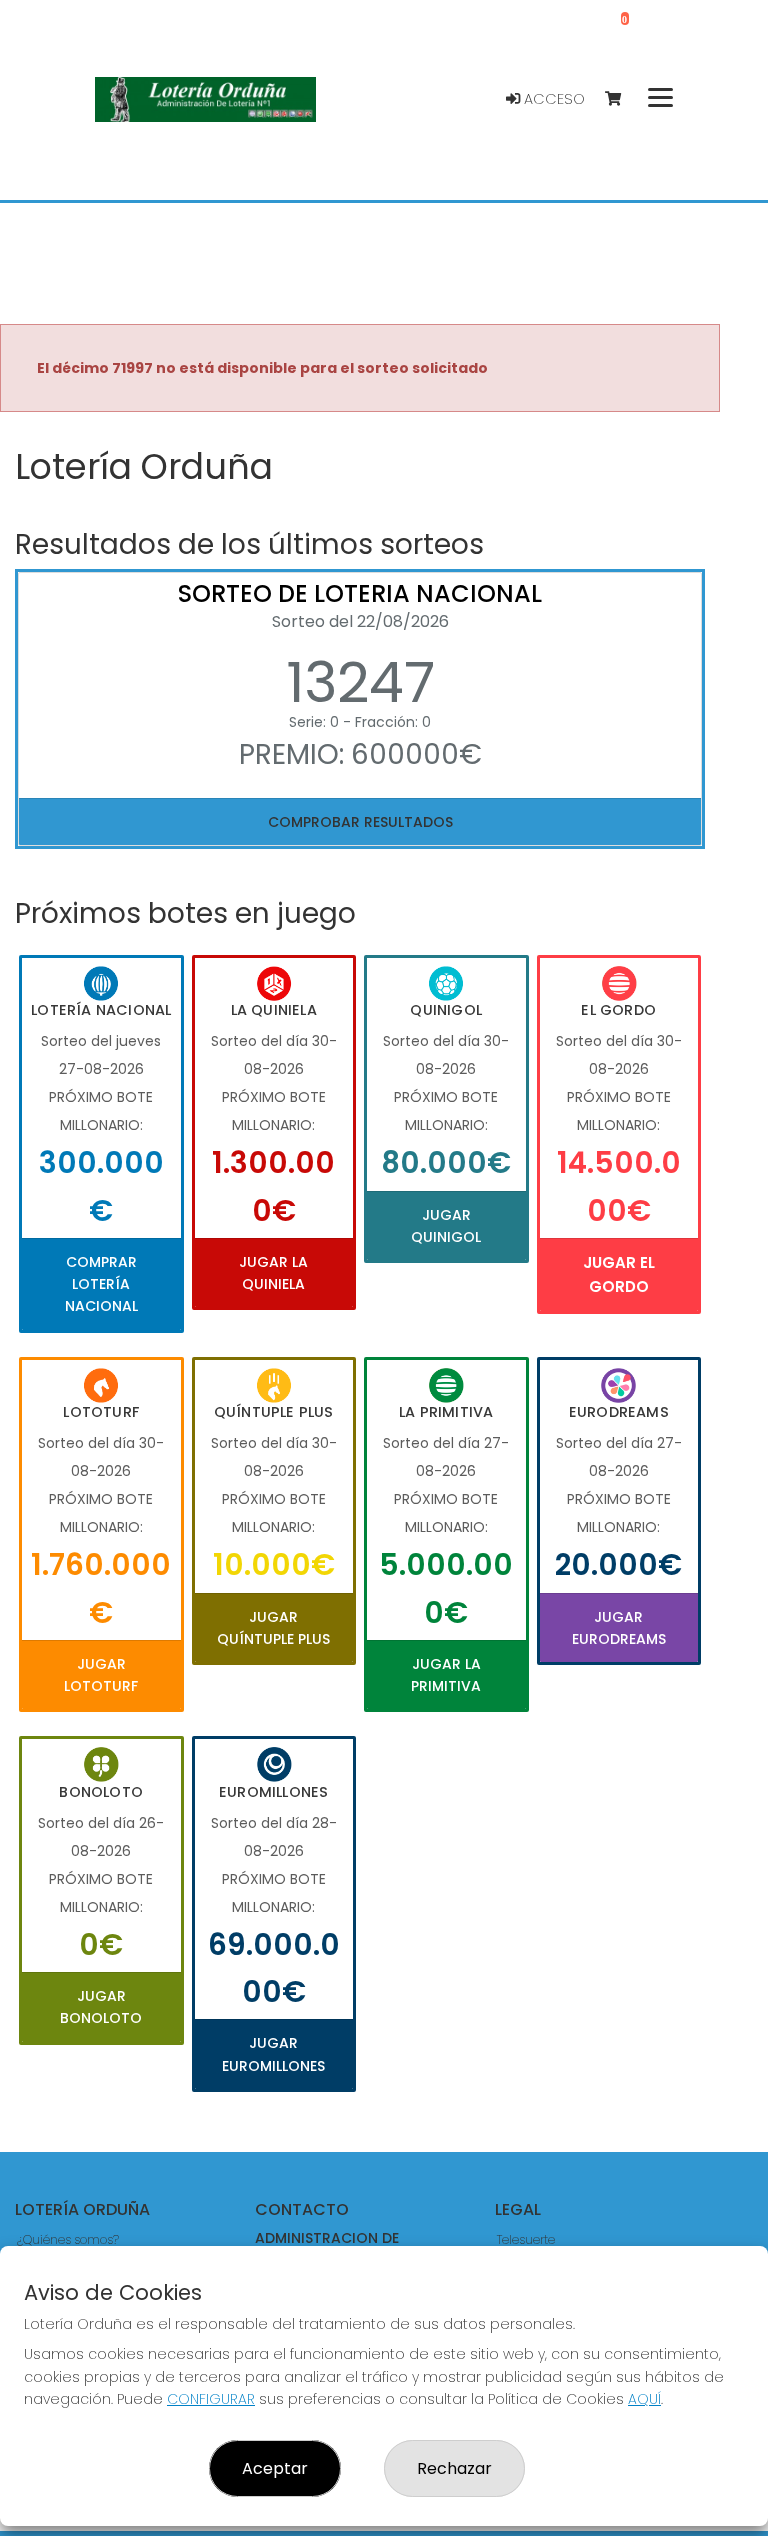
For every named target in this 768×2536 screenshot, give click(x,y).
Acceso (552, 99)
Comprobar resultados (360, 822)
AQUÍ (644, 2399)
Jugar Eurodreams (619, 1628)
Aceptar (275, 2468)
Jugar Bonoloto (101, 2007)
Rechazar (454, 2468)
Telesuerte (526, 2239)
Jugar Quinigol (446, 1226)
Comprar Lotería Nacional (101, 1284)
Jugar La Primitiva (446, 1675)
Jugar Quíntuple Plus (273, 1628)
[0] (622, 99)
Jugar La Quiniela (273, 1273)
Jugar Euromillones (273, 2054)
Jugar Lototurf (101, 1675)
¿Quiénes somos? (68, 2239)
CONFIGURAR (211, 2399)
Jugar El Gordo (619, 1274)
